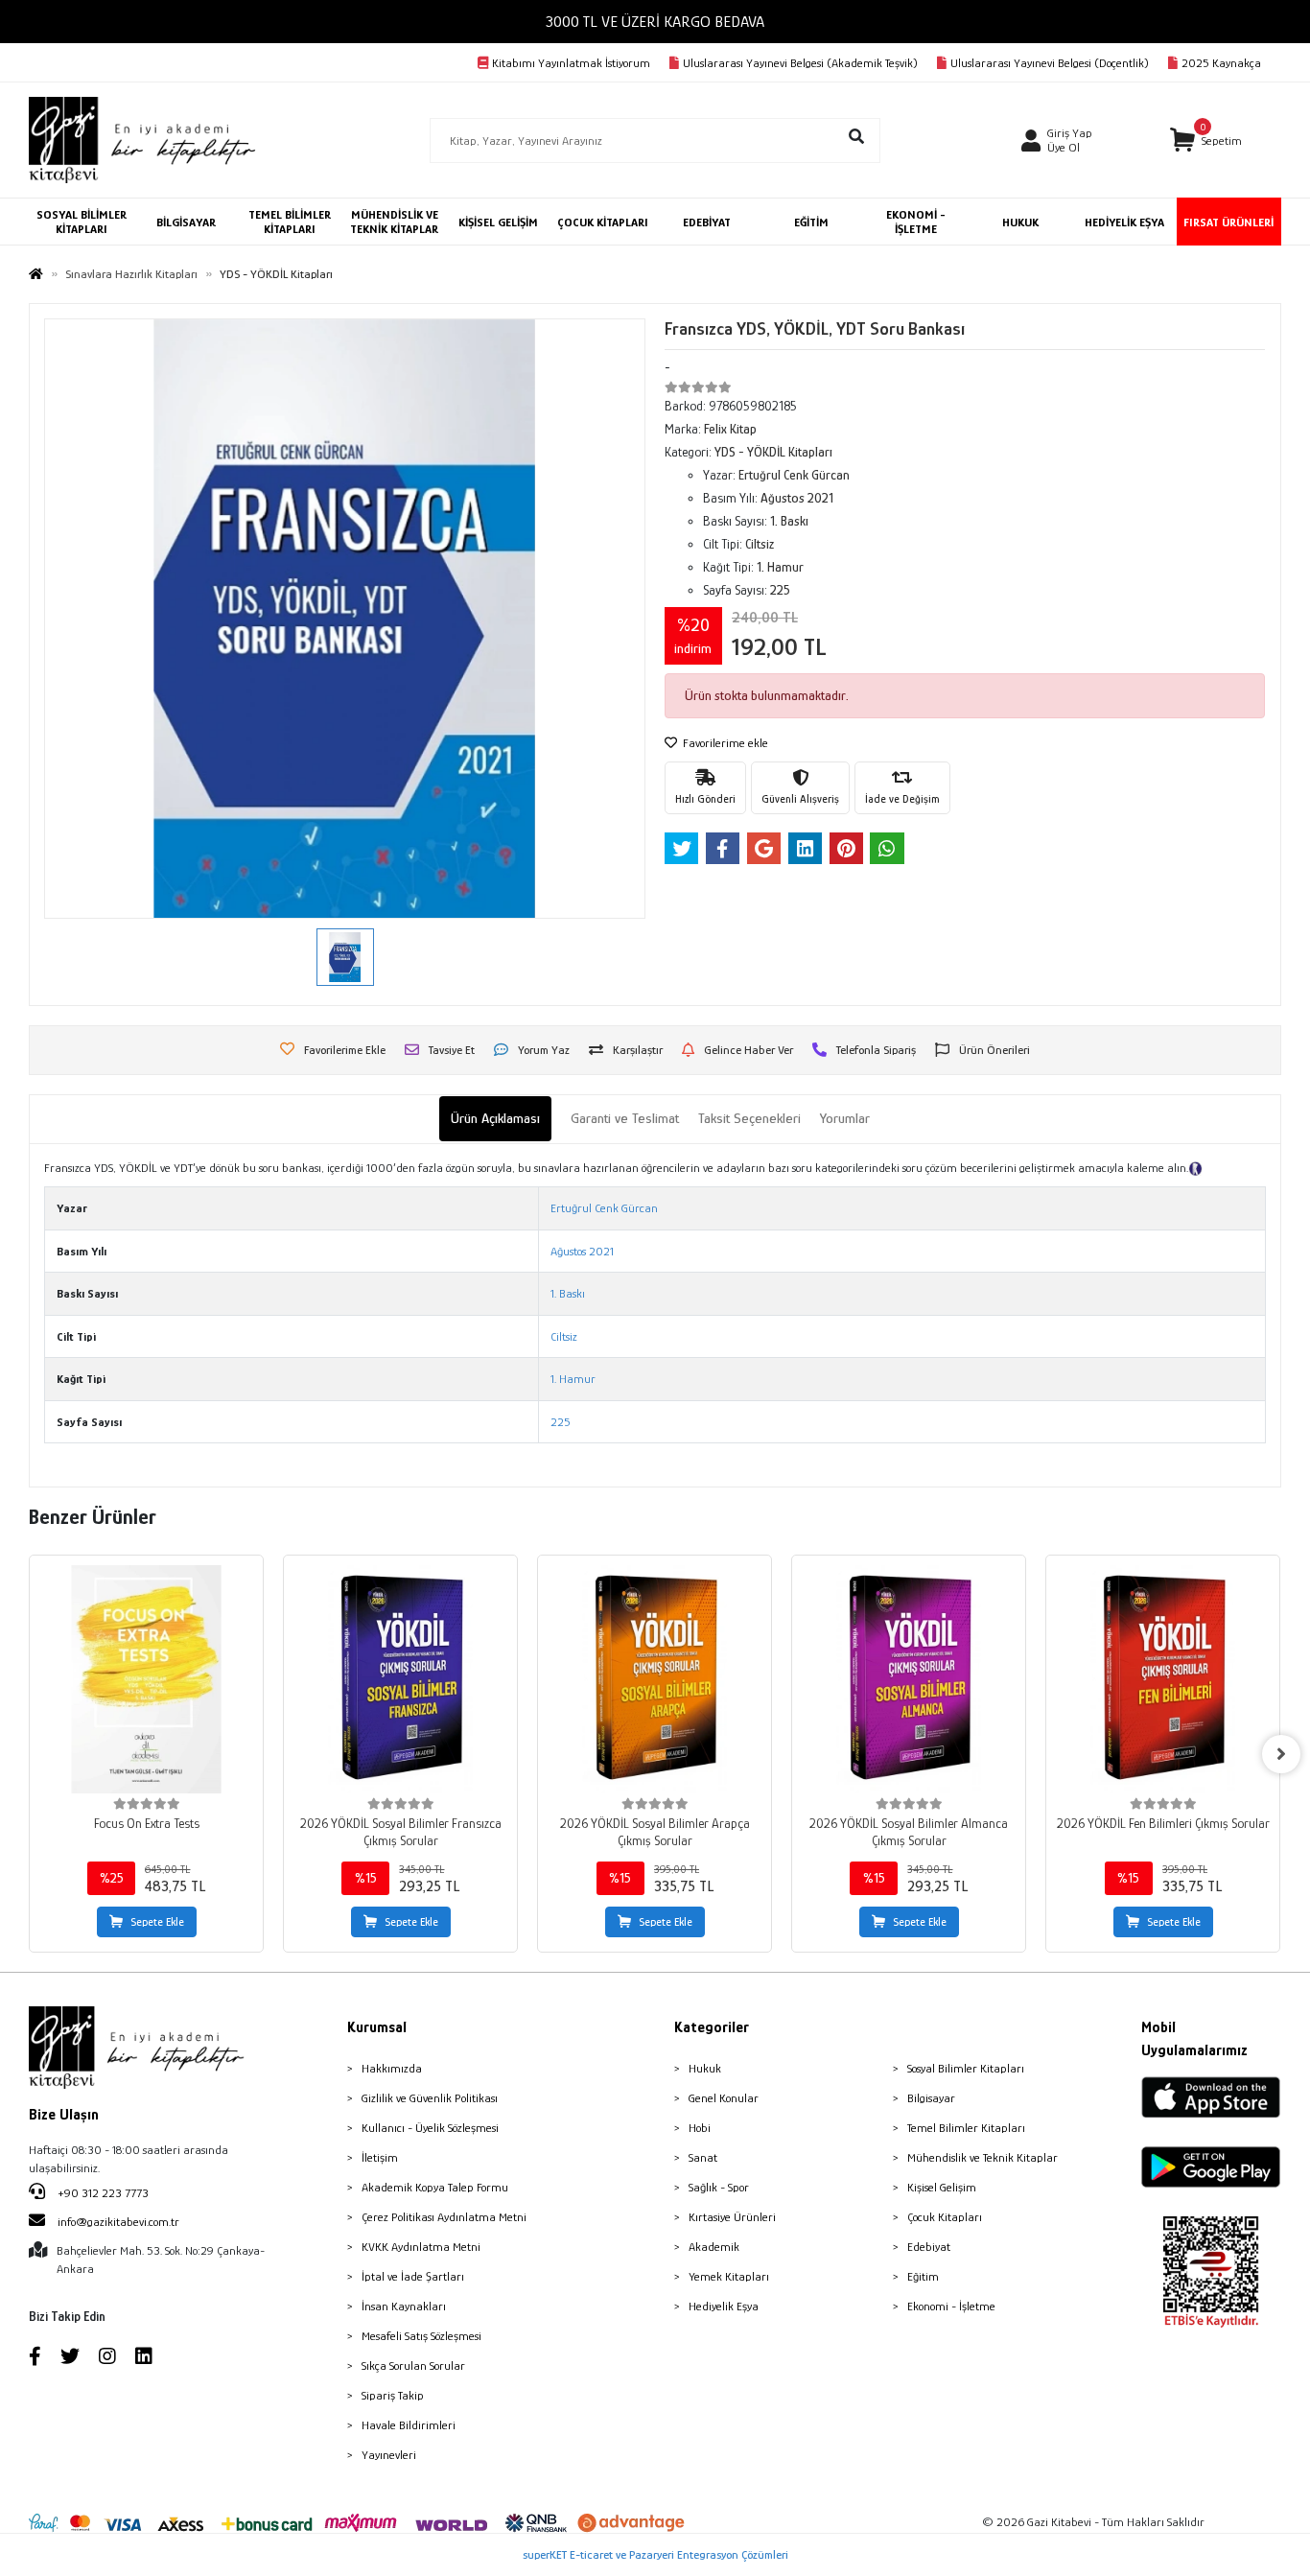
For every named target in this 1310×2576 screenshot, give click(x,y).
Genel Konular (724, 2098)
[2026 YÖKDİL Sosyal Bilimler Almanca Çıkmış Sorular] (909, 1679)
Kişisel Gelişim (942, 2187)
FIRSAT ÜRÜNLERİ (1228, 222)
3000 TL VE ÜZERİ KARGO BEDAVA (655, 22)
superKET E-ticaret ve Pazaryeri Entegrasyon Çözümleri (655, 2554)
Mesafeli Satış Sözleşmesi (421, 2336)
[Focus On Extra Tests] (146, 1679)
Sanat (703, 2157)
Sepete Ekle (157, 1922)
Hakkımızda (392, 2068)
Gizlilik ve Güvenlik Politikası (430, 2098)
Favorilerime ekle (724, 743)
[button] (1206, 141)
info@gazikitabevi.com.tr (118, 2222)
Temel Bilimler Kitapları (966, 2128)
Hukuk (705, 2068)
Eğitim (923, 2276)
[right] (1281, 1754)
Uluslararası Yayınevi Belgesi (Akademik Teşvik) (800, 63)
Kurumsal (377, 2027)
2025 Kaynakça (1221, 63)
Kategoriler (712, 2027)
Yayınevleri (389, 2455)
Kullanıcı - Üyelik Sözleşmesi (430, 2128)
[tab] (495, 1119)
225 (561, 1422)
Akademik (714, 2247)
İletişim (380, 2157)
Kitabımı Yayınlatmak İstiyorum (571, 63)
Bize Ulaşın (64, 2115)
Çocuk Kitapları (945, 2217)
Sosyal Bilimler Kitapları (966, 2068)
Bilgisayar (931, 2098)
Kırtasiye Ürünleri (732, 2217)
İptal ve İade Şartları (413, 2276)
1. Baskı (568, 1293)
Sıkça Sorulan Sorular (413, 2365)
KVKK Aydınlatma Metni (421, 2247)
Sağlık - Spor (719, 2187)
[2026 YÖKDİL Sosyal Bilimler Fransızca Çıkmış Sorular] (400, 1679)
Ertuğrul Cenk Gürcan (604, 1208)
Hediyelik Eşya (724, 2306)
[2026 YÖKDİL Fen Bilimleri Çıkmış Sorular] (1163, 1679)
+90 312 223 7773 (102, 2193)
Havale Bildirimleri (409, 2425)
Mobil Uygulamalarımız (1194, 2039)
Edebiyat (929, 2247)
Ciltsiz (564, 1336)
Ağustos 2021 (582, 1251)
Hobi (700, 2128)
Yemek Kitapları (729, 2276)
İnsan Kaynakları (404, 2306)
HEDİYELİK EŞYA (1124, 222)
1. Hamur (573, 1379)
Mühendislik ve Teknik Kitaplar (982, 2157)
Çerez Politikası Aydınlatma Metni (444, 2217)
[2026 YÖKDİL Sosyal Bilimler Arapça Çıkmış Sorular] (655, 1679)
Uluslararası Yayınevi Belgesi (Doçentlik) (1050, 63)
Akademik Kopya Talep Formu (435, 2187)
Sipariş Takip (393, 2395)
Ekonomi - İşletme (951, 2306)
